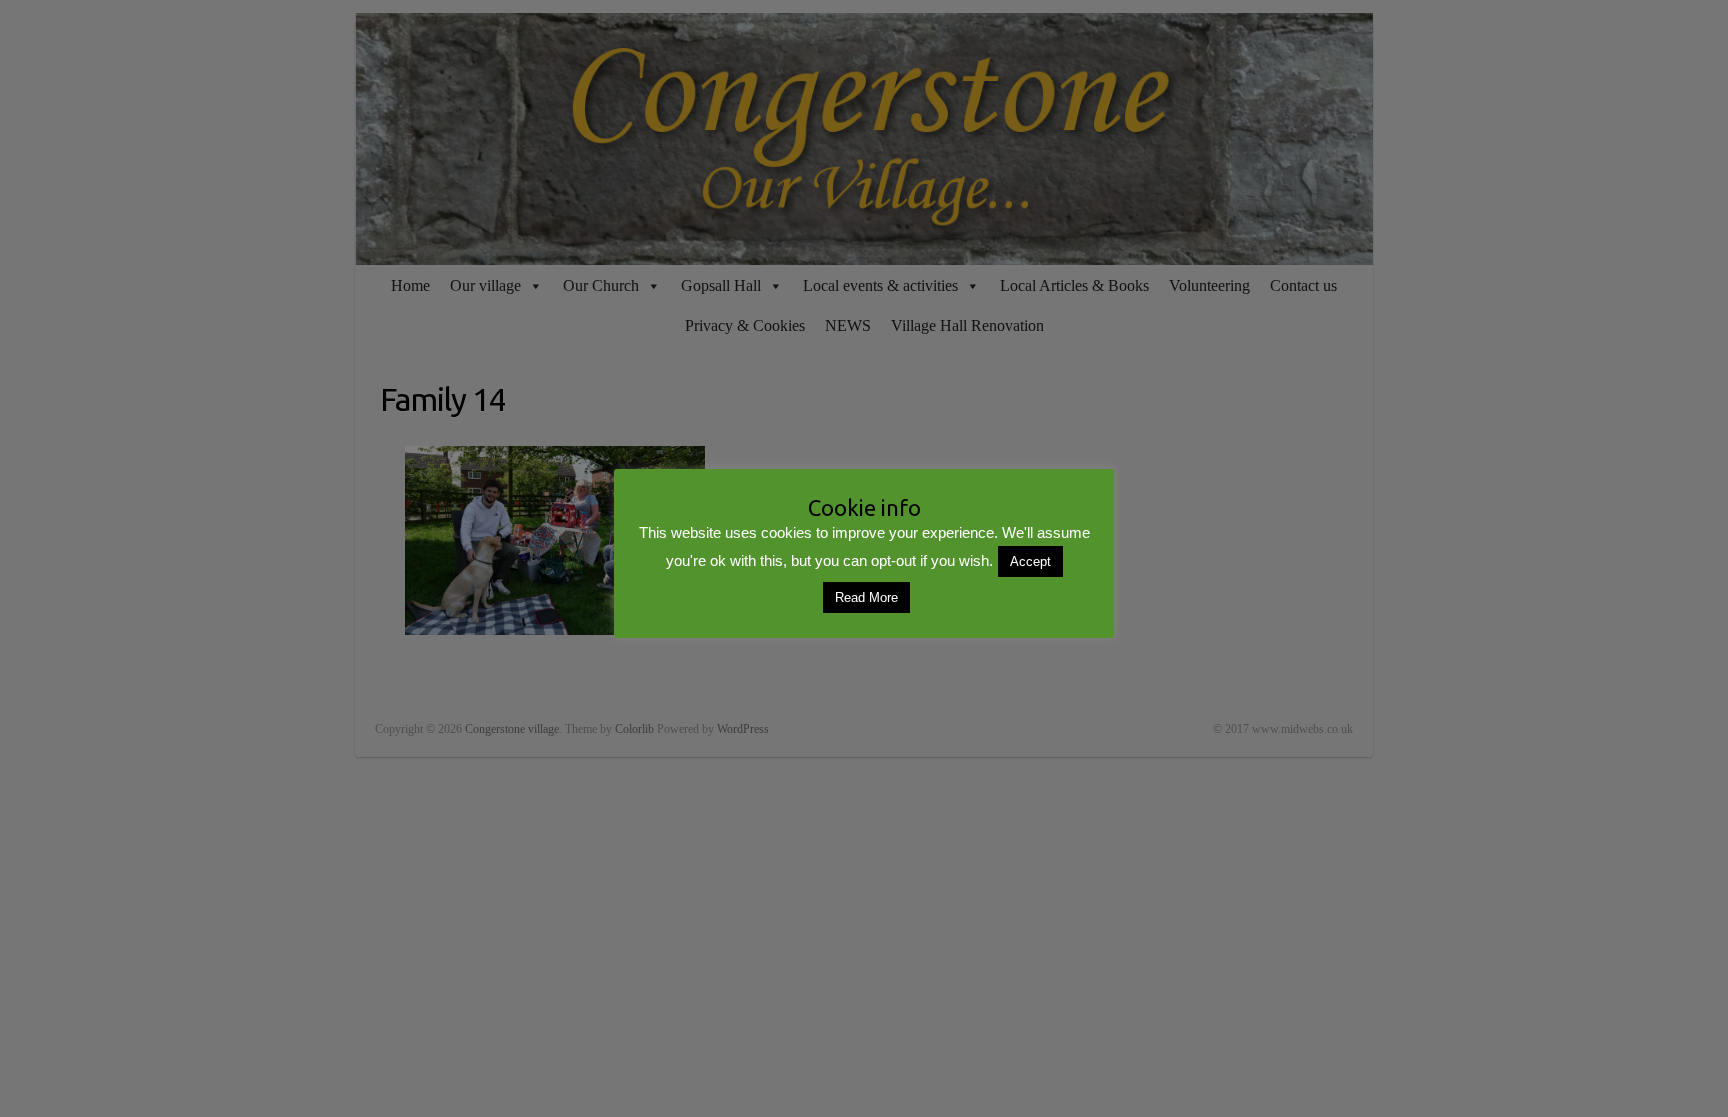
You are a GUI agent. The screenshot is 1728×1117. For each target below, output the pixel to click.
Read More (866, 597)
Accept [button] (1030, 561)
